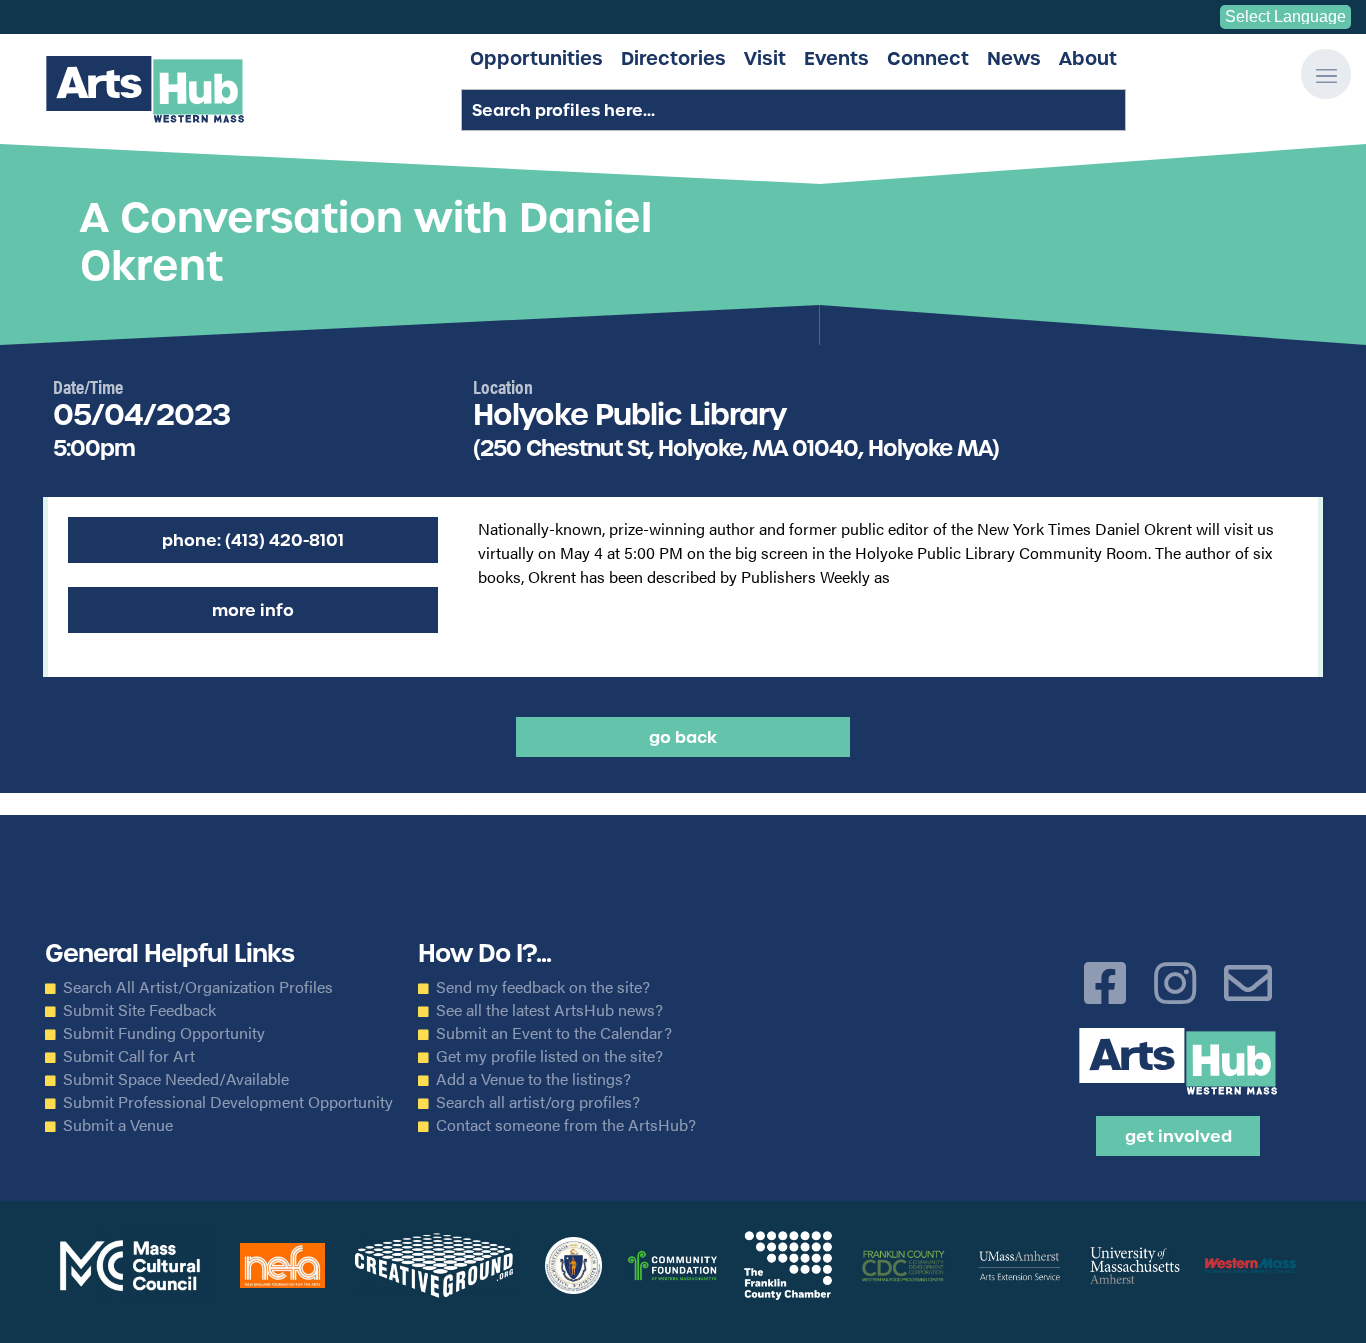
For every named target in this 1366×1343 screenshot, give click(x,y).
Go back (683, 737)
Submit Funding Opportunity (164, 1033)
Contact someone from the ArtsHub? (566, 1125)
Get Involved (1178, 1136)
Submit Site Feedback (139, 1010)
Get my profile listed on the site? (549, 1056)
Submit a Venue (118, 1125)
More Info (253, 610)
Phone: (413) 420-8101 (253, 540)
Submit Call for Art (129, 1056)
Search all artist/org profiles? (538, 1102)
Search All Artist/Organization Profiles (198, 987)
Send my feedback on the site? (543, 987)
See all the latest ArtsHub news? (549, 1010)
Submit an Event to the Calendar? (554, 1033)
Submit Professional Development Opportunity (228, 1102)
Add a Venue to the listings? (533, 1079)
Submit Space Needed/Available (176, 1079)
